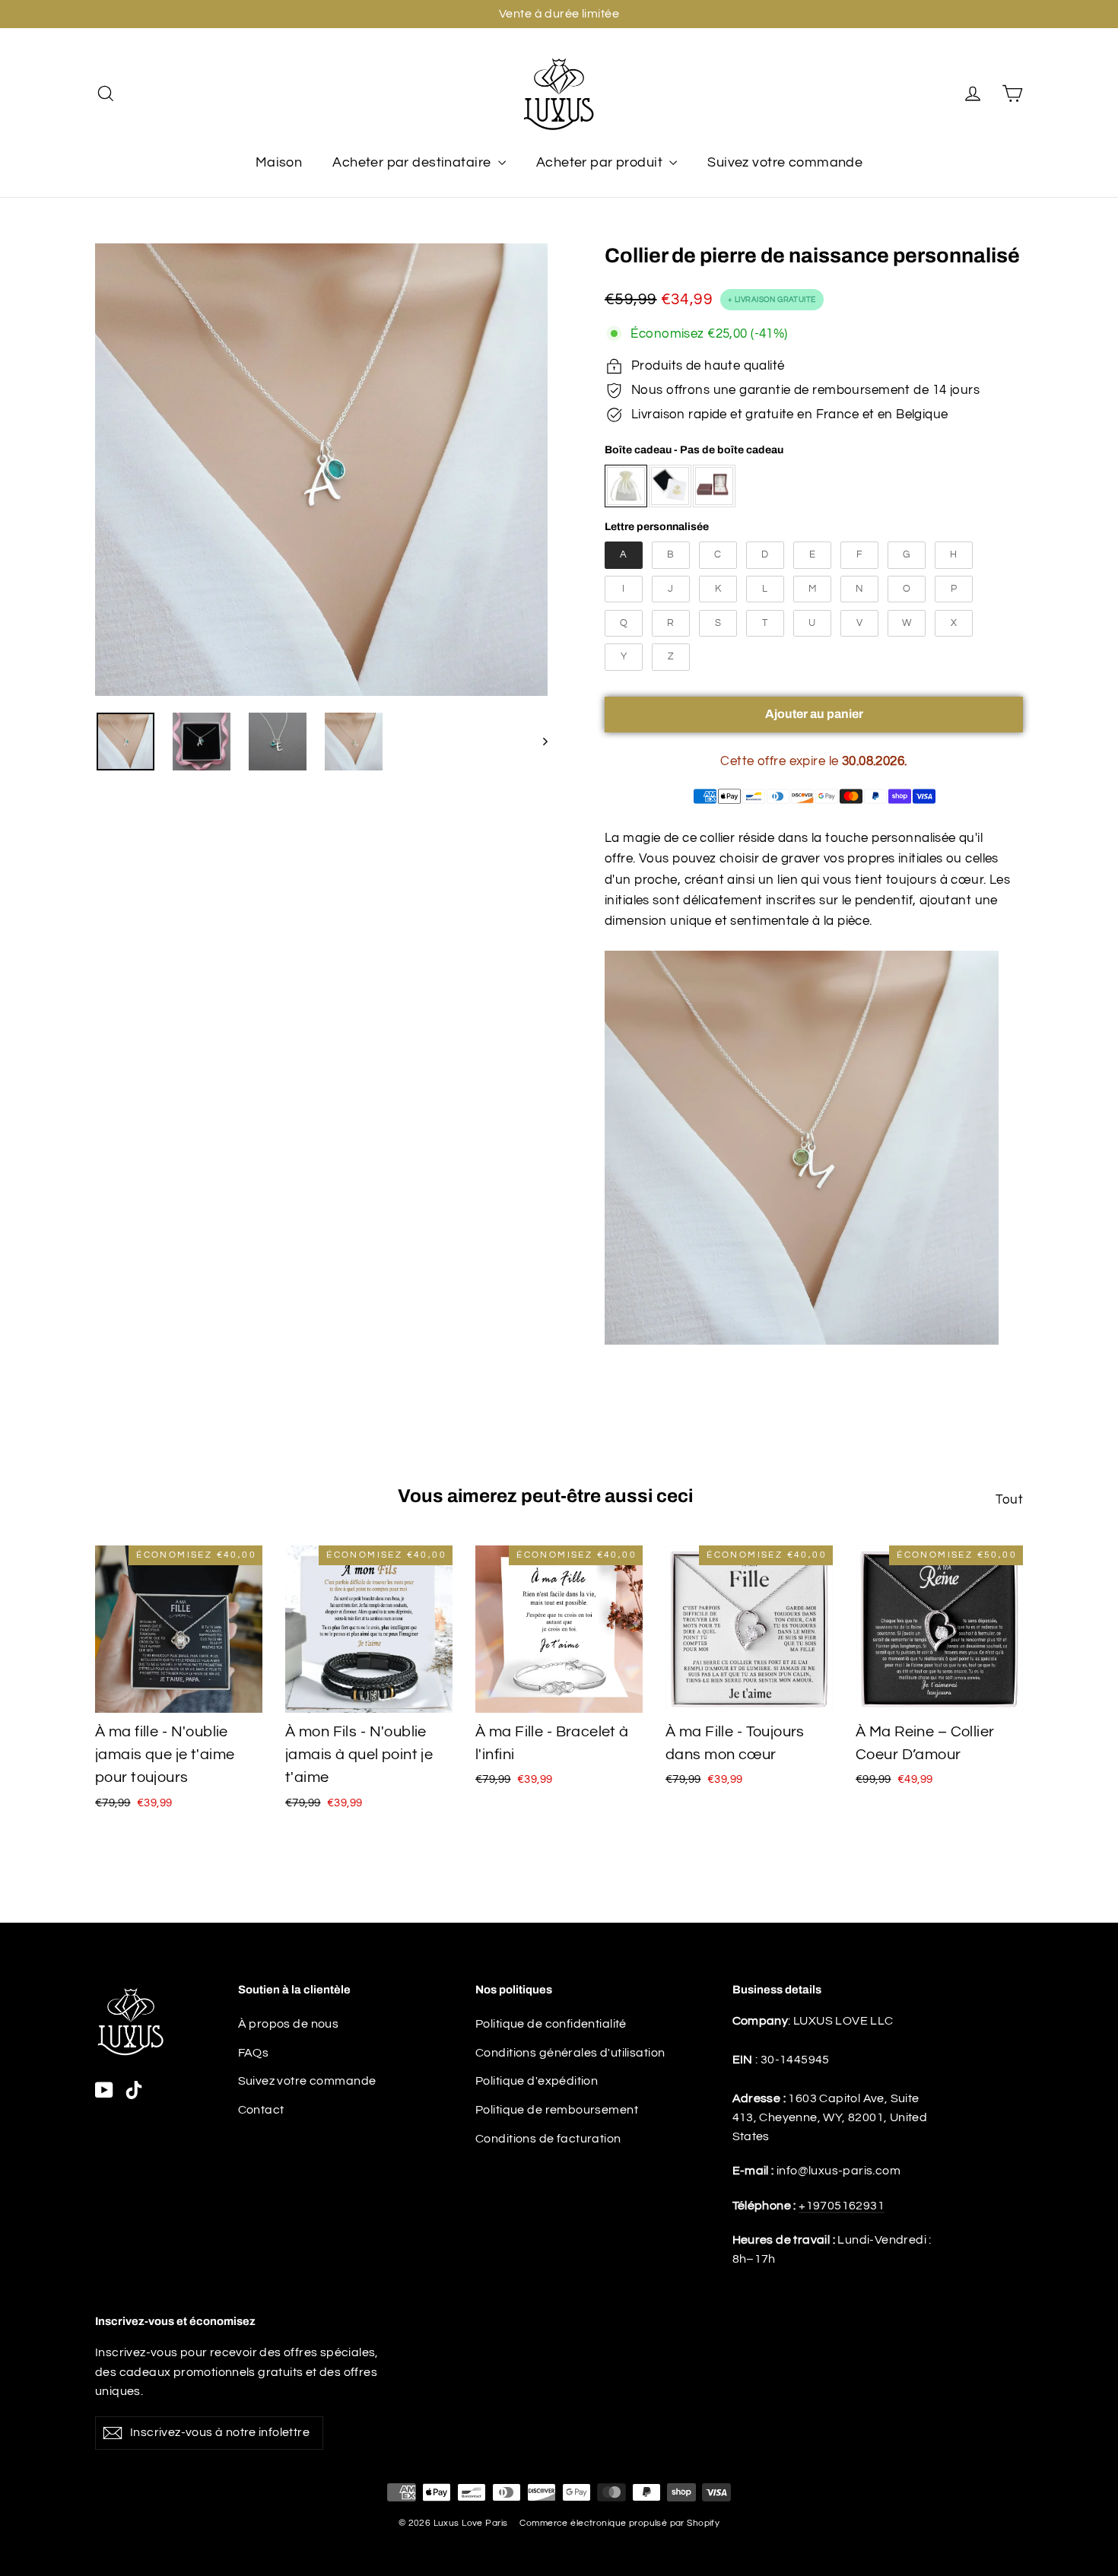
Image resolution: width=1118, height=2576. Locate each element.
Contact (261, 2110)
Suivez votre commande (785, 162)
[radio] (626, 486)
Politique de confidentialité (551, 2024)
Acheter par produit (601, 162)
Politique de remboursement (557, 2110)
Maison (279, 162)
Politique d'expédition (537, 2081)
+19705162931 (842, 2206)
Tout (1009, 1500)
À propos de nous (289, 2024)
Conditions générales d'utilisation (570, 2053)
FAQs (254, 2053)
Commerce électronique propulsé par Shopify (619, 2523)
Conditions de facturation (548, 2139)
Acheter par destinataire (413, 162)
